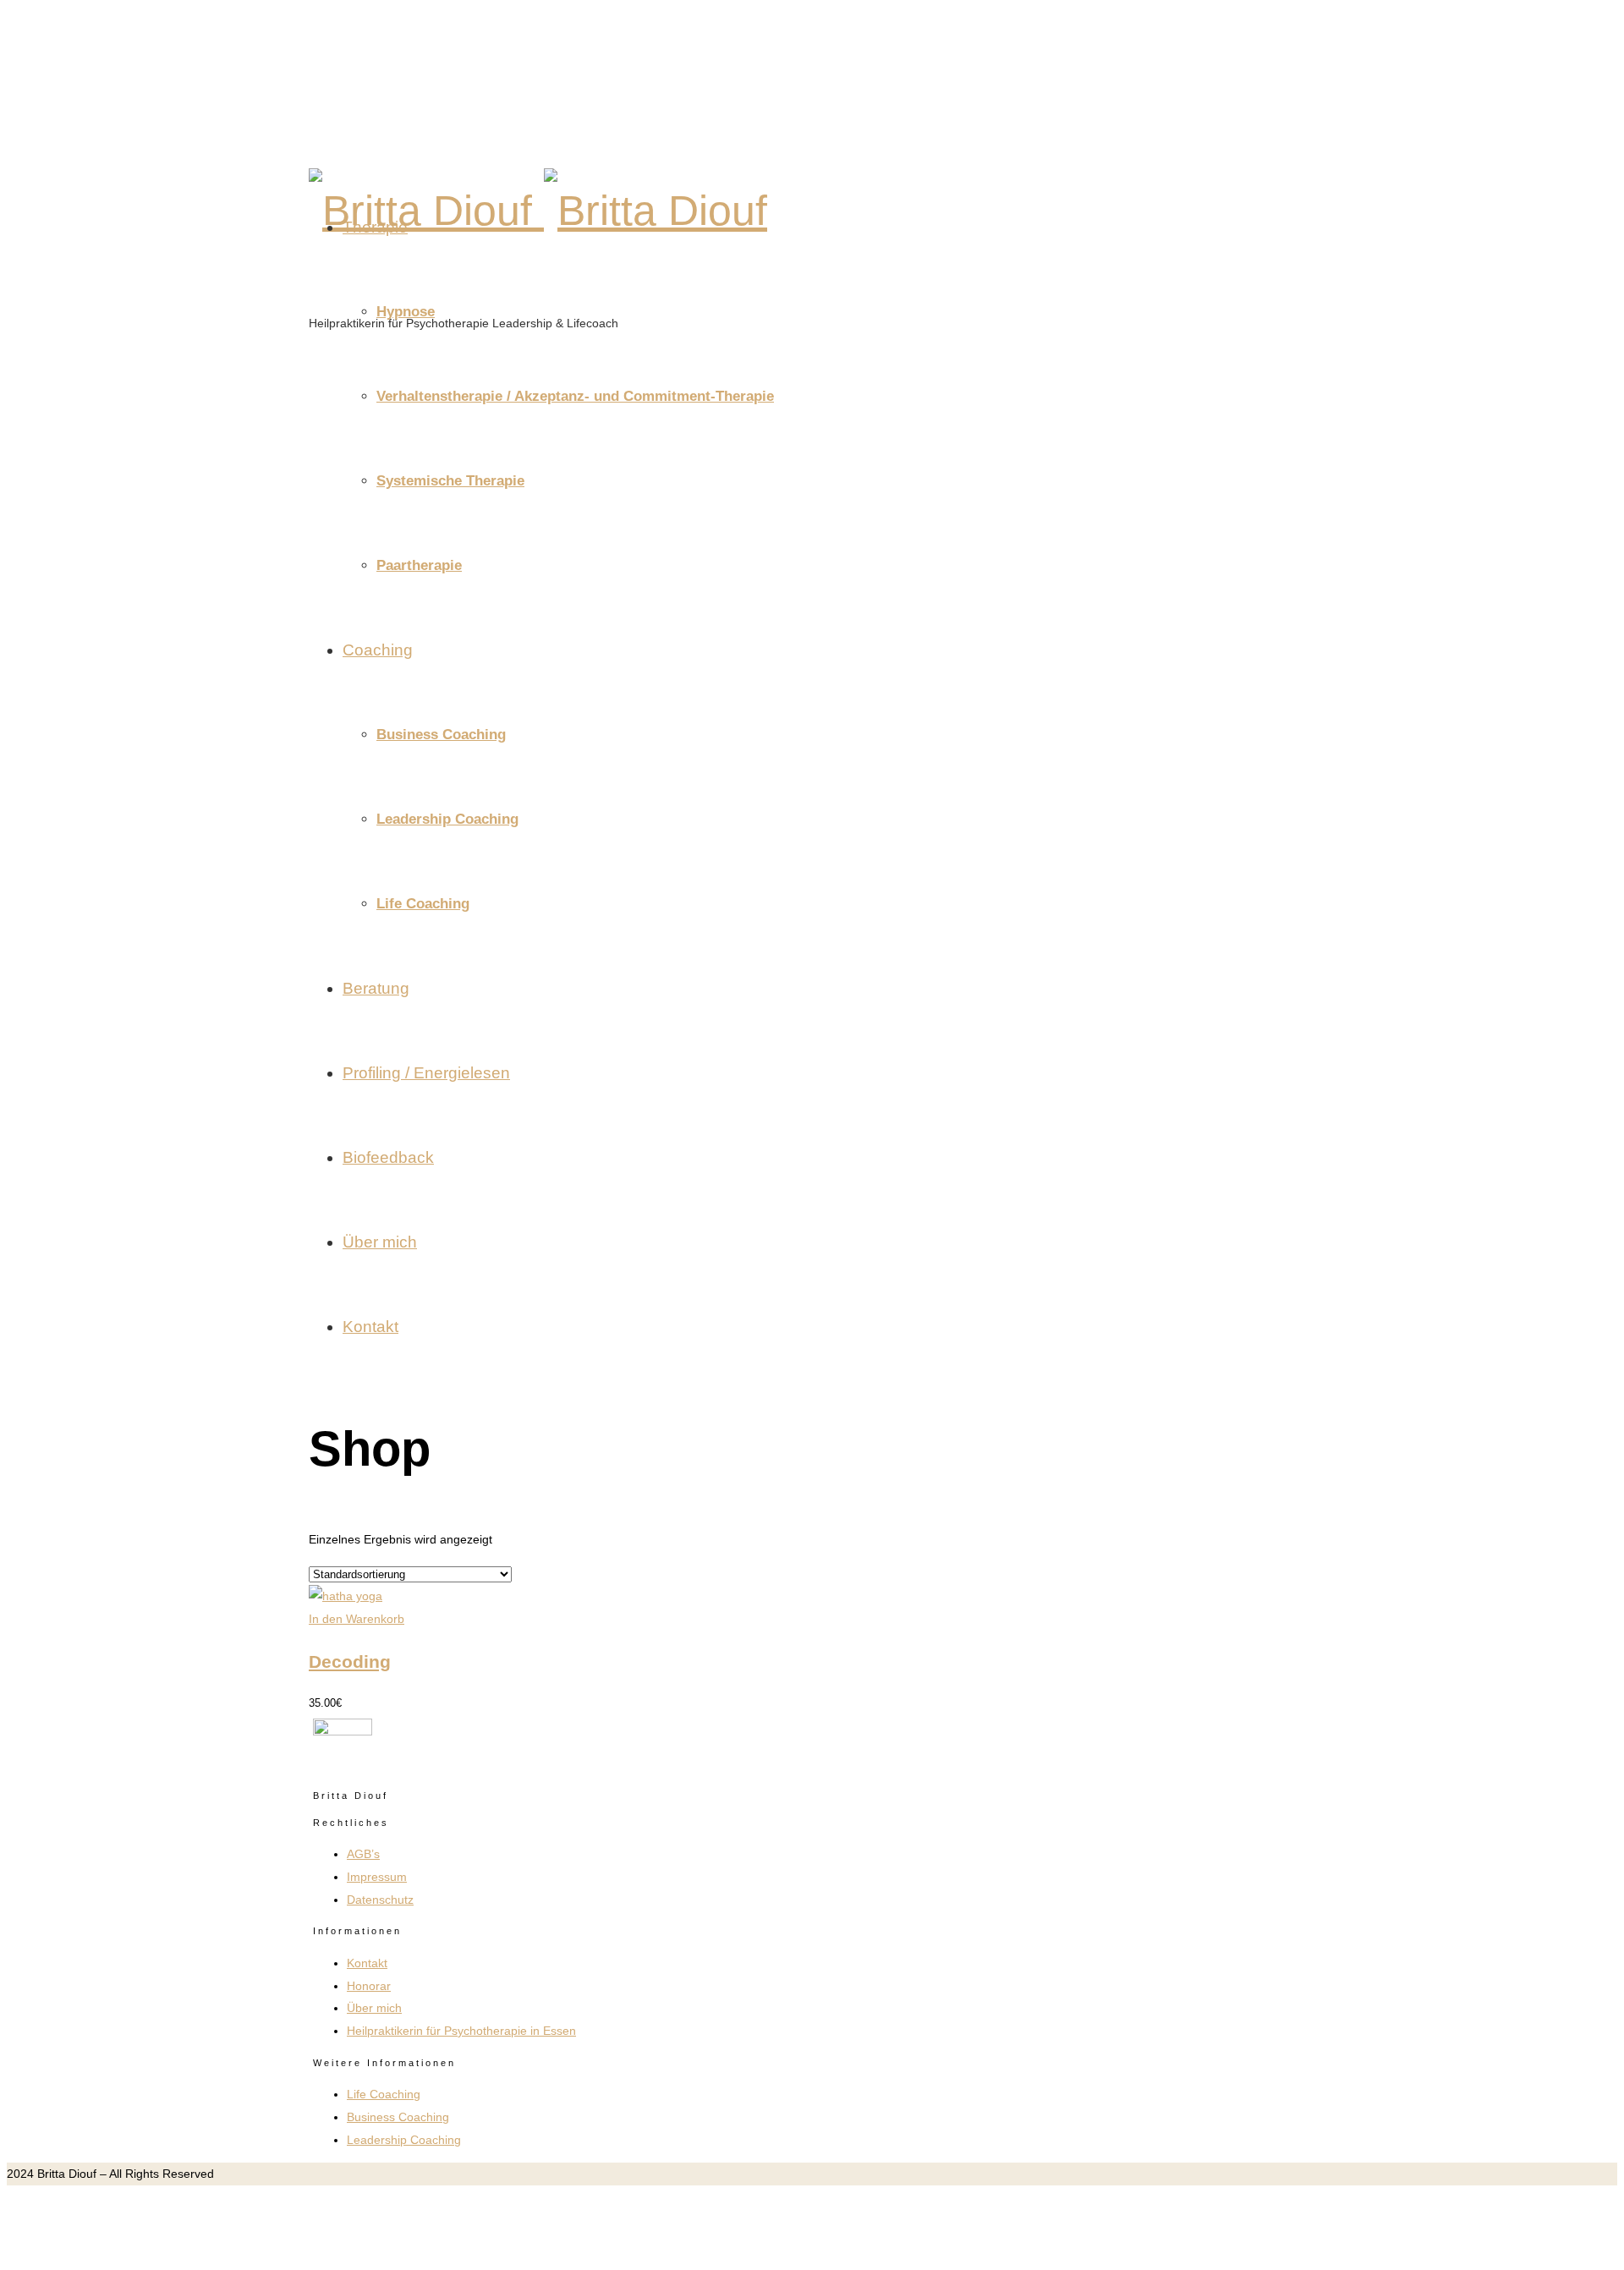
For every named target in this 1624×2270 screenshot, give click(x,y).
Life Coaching (423, 904)
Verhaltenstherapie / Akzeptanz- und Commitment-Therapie (575, 396)
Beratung (376, 988)
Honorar (369, 1986)
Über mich (380, 1242)
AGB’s (363, 1854)
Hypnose (406, 312)
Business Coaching (441, 735)
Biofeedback (388, 1157)
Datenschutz (380, 1900)
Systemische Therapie (450, 481)
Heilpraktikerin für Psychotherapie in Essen (461, 2031)
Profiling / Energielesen (426, 1073)
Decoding (350, 1661)
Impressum (377, 1877)
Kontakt (370, 1327)
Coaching (378, 650)
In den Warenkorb (357, 1619)
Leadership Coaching (447, 819)
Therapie (375, 227)
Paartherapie (419, 565)
